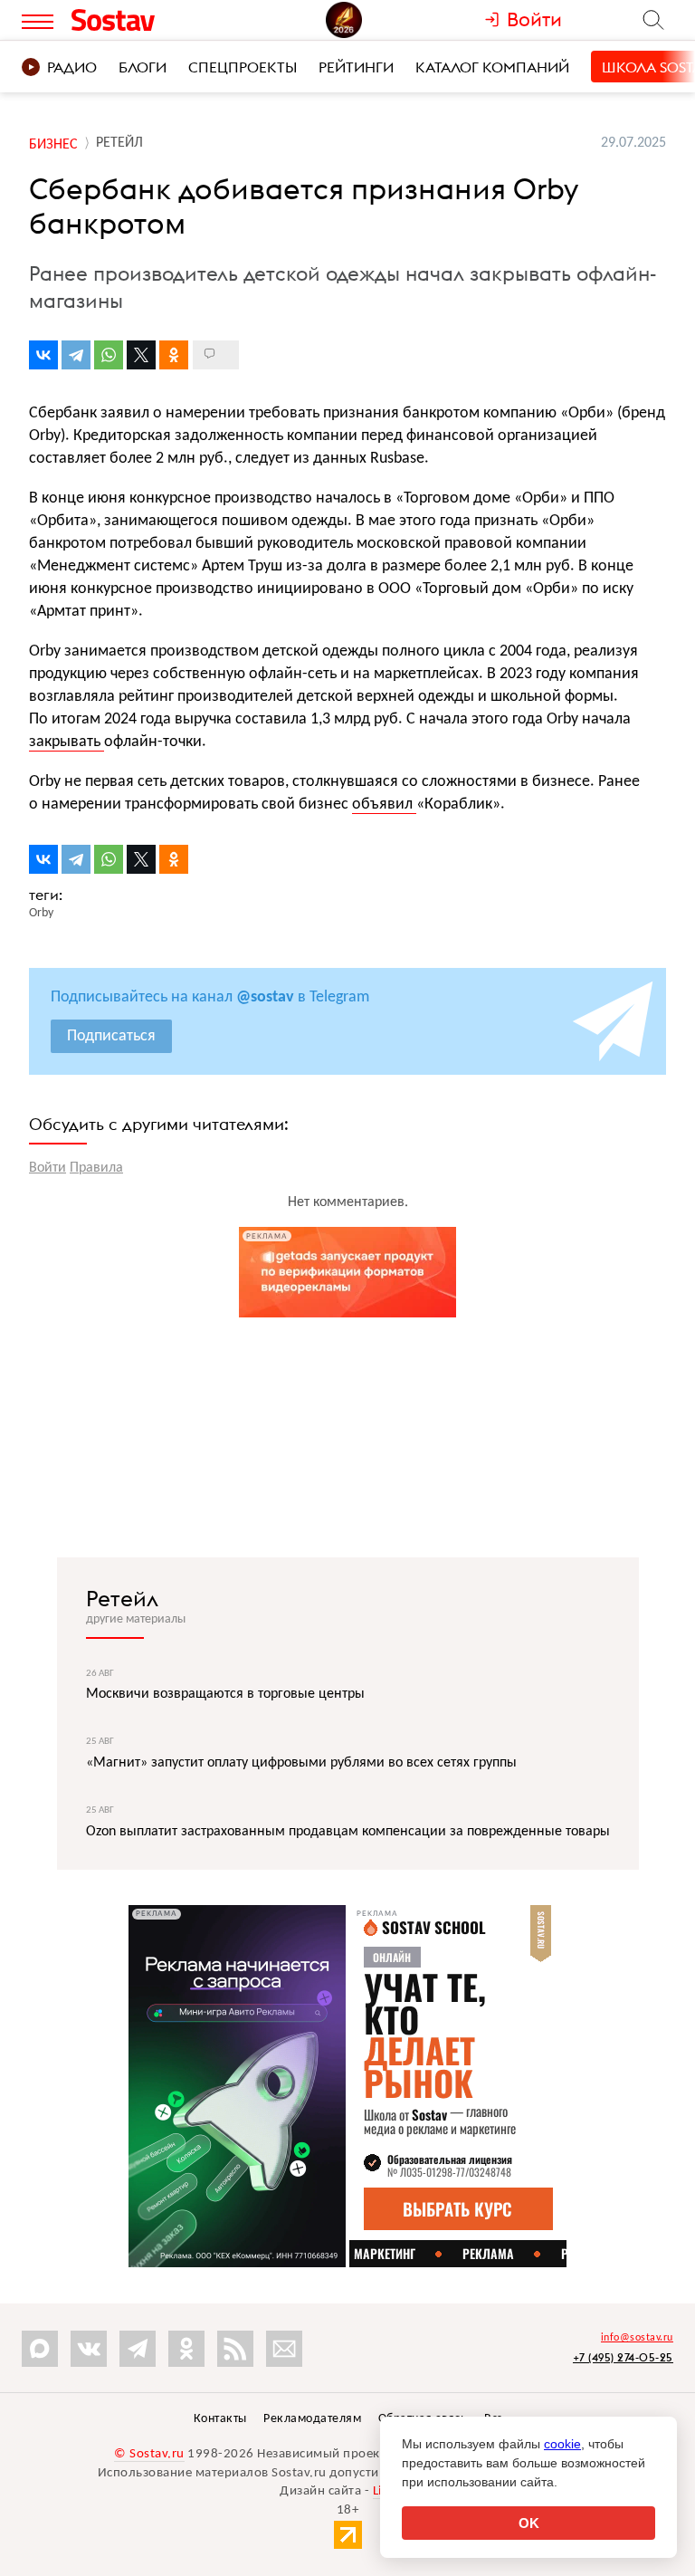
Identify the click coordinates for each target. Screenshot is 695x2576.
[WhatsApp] (109, 355)
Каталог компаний (492, 67)
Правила (96, 1168)
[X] (141, 355)
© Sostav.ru (149, 2454)
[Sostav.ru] (147, 20)
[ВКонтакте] (43, 355)
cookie (562, 2444)
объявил (384, 804)
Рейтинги (356, 67)
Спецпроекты (243, 67)
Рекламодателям (312, 2419)
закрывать (67, 742)
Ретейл (122, 1598)
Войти (48, 1168)
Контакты (220, 2419)
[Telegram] (76, 355)
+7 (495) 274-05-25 (623, 2357)
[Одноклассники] (174, 355)
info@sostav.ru (637, 2338)
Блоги (143, 67)
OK (529, 2523)
